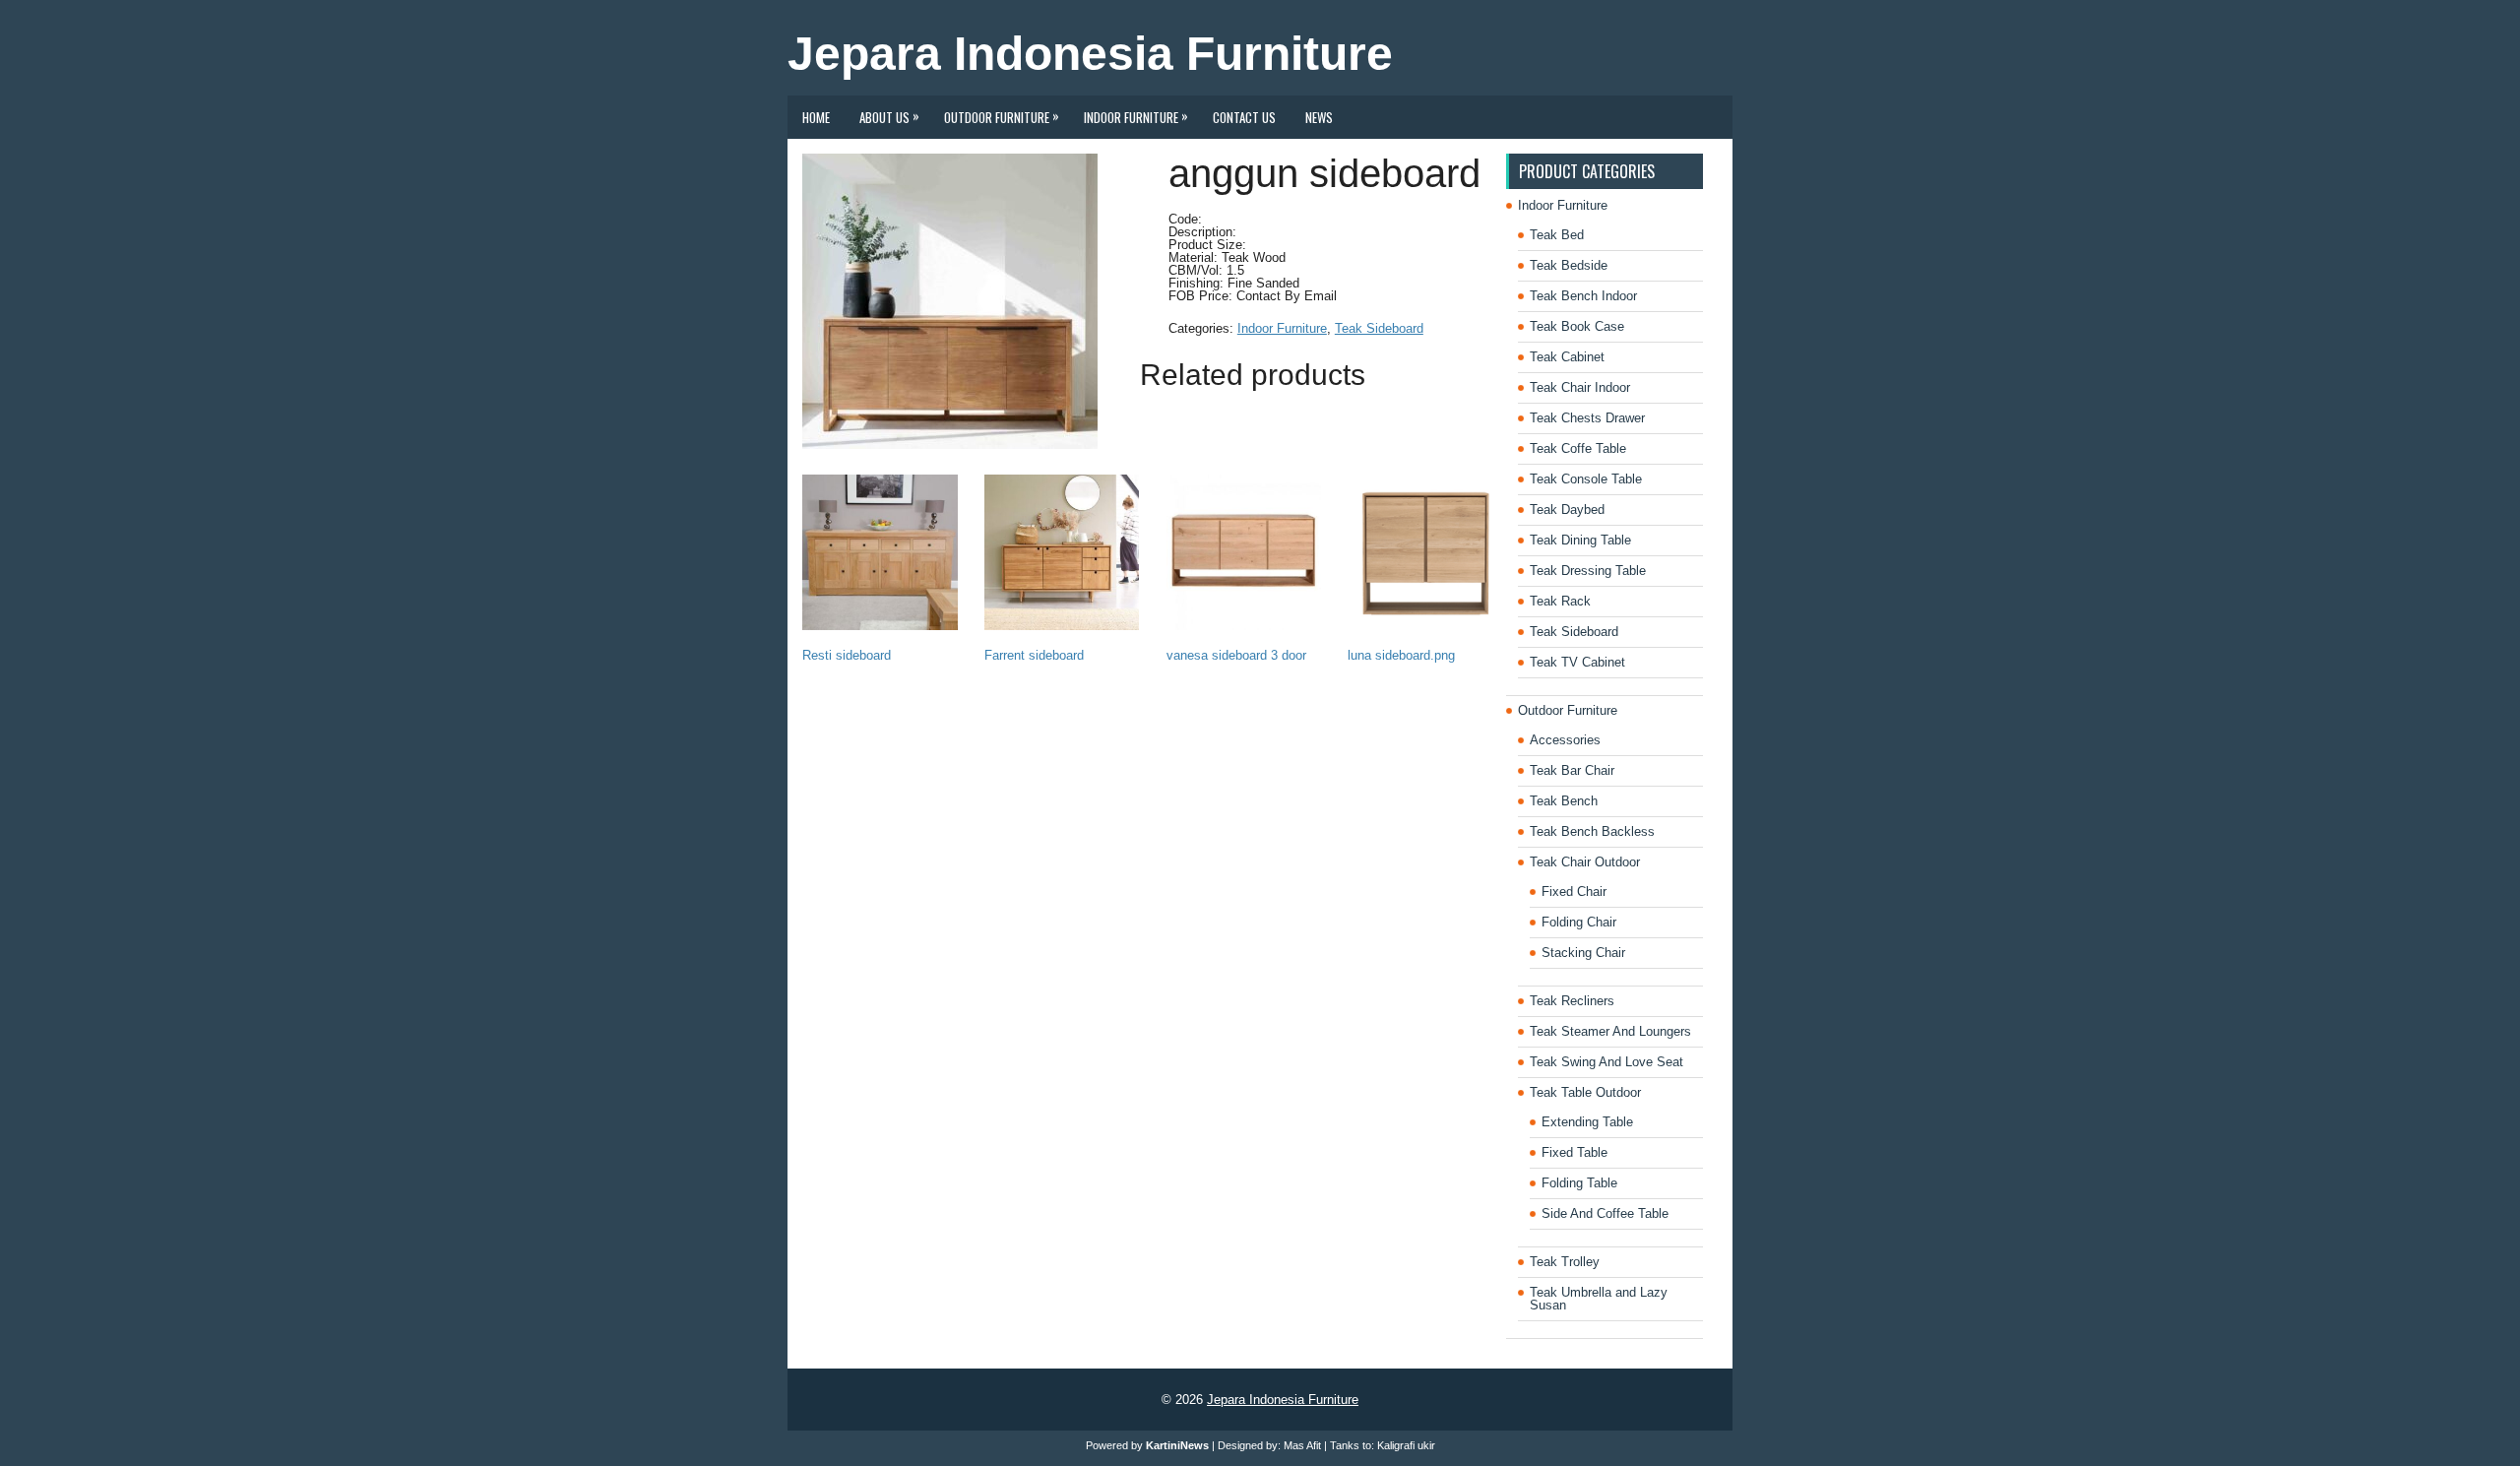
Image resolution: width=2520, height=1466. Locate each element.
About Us (889, 116)
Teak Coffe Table (1578, 448)
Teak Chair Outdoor (1585, 862)
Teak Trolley (1565, 1262)
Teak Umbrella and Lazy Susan (1599, 1299)
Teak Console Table (1586, 479)
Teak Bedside (1569, 265)
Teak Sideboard (1379, 328)
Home (816, 117)
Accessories (1565, 740)
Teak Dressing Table (1588, 571)
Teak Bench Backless (1592, 831)
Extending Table (1587, 1122)
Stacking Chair (1583, 953)
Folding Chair (1579, 922)
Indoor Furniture (1136, 116)
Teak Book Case (1577, 326)
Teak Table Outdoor (1585, 1092)
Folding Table (1579, 1183)
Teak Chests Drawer (1587, 418)
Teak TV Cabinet (1577, 662)
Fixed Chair (1574, 892)
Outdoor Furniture (1002, 116)
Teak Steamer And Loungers (1610, 1031)
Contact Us (1244, 117)
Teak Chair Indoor (1580, 387)
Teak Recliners (1572, 1001)
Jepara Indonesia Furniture (1090, 54)
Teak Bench (1564, 801)
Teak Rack (1560, 601)
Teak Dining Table (1580, 540)
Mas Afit (1302, 1445)
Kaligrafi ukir (1406, 1445)
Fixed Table (1575, 1152)
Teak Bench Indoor (1583, 296)
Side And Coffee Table (1605, 1213)
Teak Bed (1557, 235)
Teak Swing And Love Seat (1606, 1062)
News (1319, 117)
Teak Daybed (1567, 510)
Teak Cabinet (1567, 357)
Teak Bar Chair (1572, 770)
